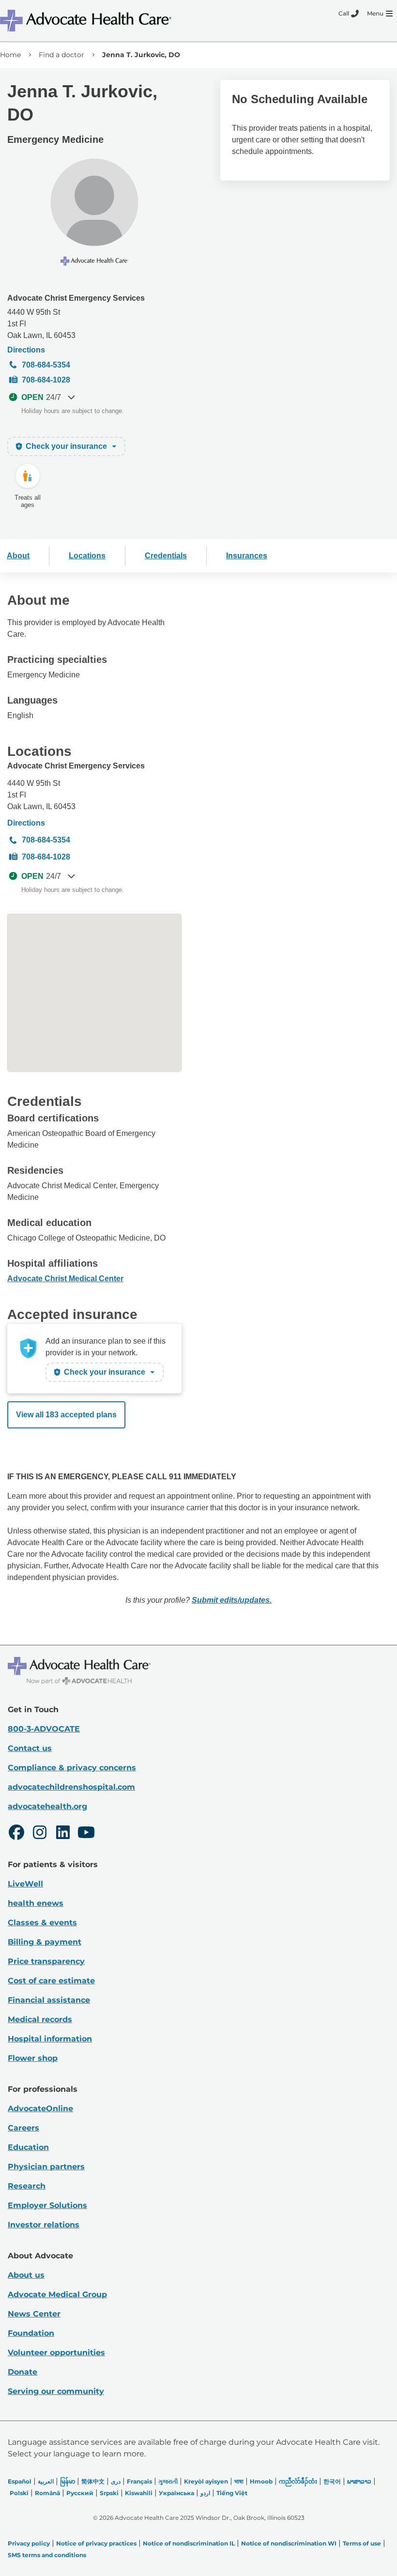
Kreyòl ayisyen (206, 2481)
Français (139, 2481)
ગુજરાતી (168, 2481)
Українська (176, 2493)
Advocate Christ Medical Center (65, 1279)
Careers (23, 2128)
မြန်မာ (68, 2481)
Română (47, 2493)
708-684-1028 (46, 380)
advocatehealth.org (47, 1806)
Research (27, 2186)
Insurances (247, 556)
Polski (19, 2493)
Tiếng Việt (232, 2493)
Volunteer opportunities (56, 2353)
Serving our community (56, 2391)
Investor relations (44, 2225)
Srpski (109, 2493)
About (18, 556)
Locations (87, 556)
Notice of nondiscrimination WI (289, 2543)
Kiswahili (139, 2493)
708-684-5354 (46, 365)
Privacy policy (29, 2543)
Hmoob (261, 2481)
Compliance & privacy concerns (72, 1768)
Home (10, 55)
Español (20, 2481)
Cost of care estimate (51, 1981)
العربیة (46, 2481)
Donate (23, 2372)
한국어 (332, 2481)
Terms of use (362, 2543)
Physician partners (46, 2167)
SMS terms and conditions (47, 2555)
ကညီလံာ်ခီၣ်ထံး (298, 2481)
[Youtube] (86, 1834)
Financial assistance (49, 2000)
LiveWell (25, 1884)
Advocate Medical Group (57, 2294)
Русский (80, 2493)
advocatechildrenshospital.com (71, 1787)
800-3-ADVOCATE (44, 1729)
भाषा (239, 2481)
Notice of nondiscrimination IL (189, 2543)
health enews (36, 1903)
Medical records (40, 2019)
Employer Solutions (47, 2205)
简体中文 (93, 2481)
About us (26, 2275)
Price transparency (46, 1961)
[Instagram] (40, 1834)
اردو (205, 2493)
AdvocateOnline (40, 2108)
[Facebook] (16, 1834)
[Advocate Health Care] (87, 21)
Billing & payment (45, 1942)
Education (28, 2147)
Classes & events (42, 1923)
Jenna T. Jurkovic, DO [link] (141, 55)
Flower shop (33, 2058)
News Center (34, 2314)
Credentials (166, 556)
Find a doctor (61, 55)
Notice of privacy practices (96, 2543)
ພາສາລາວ (359, 2481)
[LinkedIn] (63, 1834)
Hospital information (50, 2039)
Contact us (30, 1748)
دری (116, 2481)
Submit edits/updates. (232, 1600)
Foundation (31, 2333)
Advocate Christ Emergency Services (76, 298)
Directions (26, 350)
